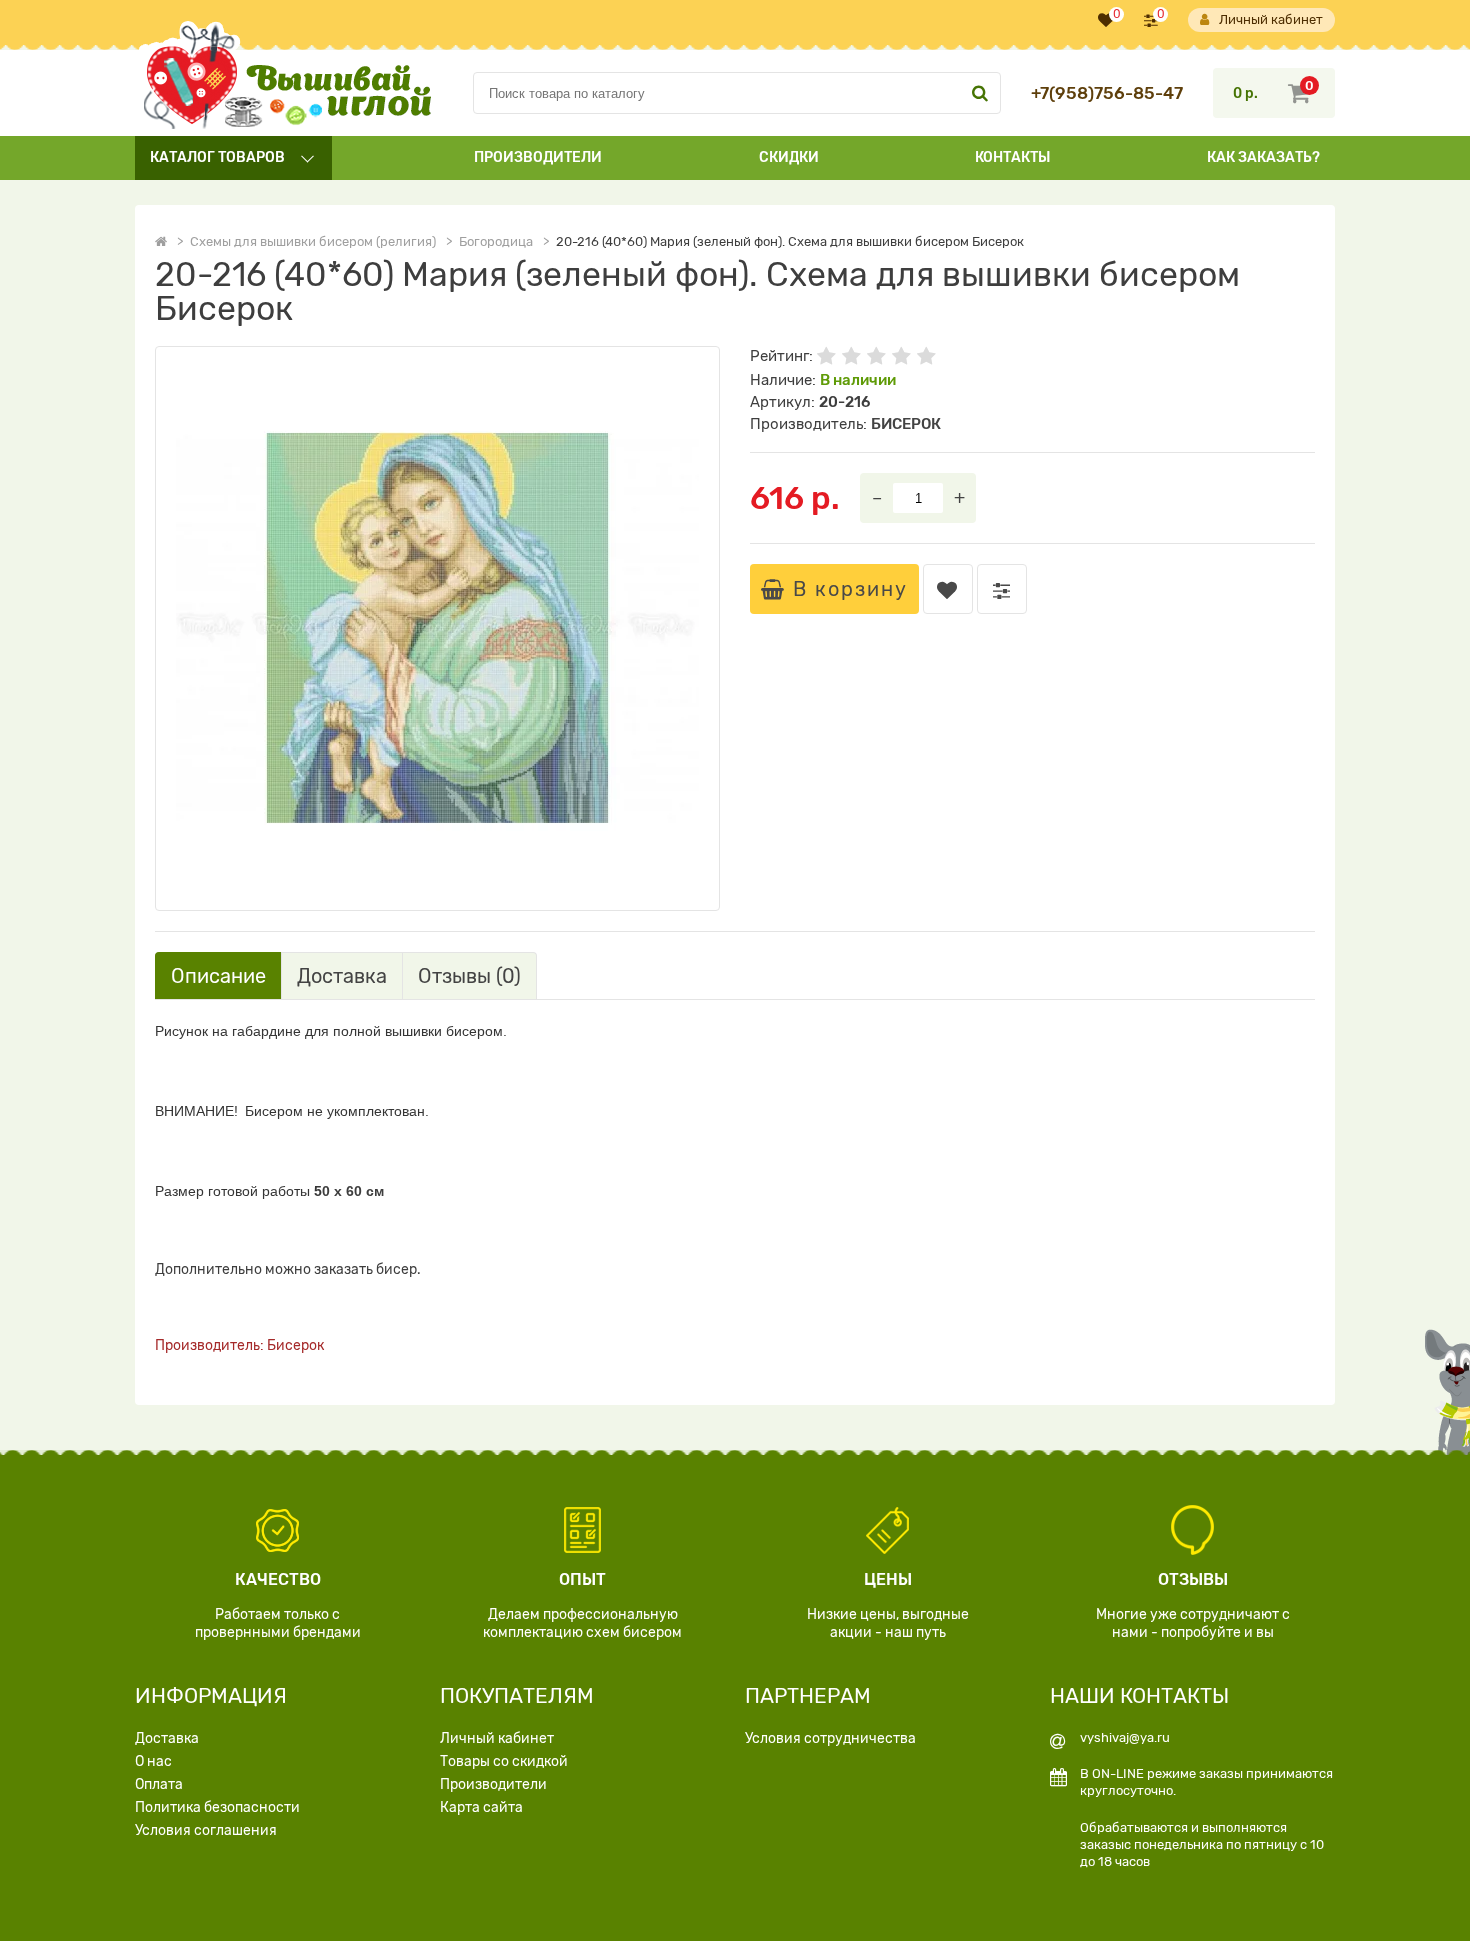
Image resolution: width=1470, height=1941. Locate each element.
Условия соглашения (206, 1830)
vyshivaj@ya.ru (1125, 1737)
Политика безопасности (217, 1807)
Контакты (1012, 157)
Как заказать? (1263, 157)
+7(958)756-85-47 (1107, 93)
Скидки (789, 157)
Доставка (167, 1738)
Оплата (159, 1784)
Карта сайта (481, 1807)
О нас (153, 1761)
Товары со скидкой (504, 1761)
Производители (538, 157)
